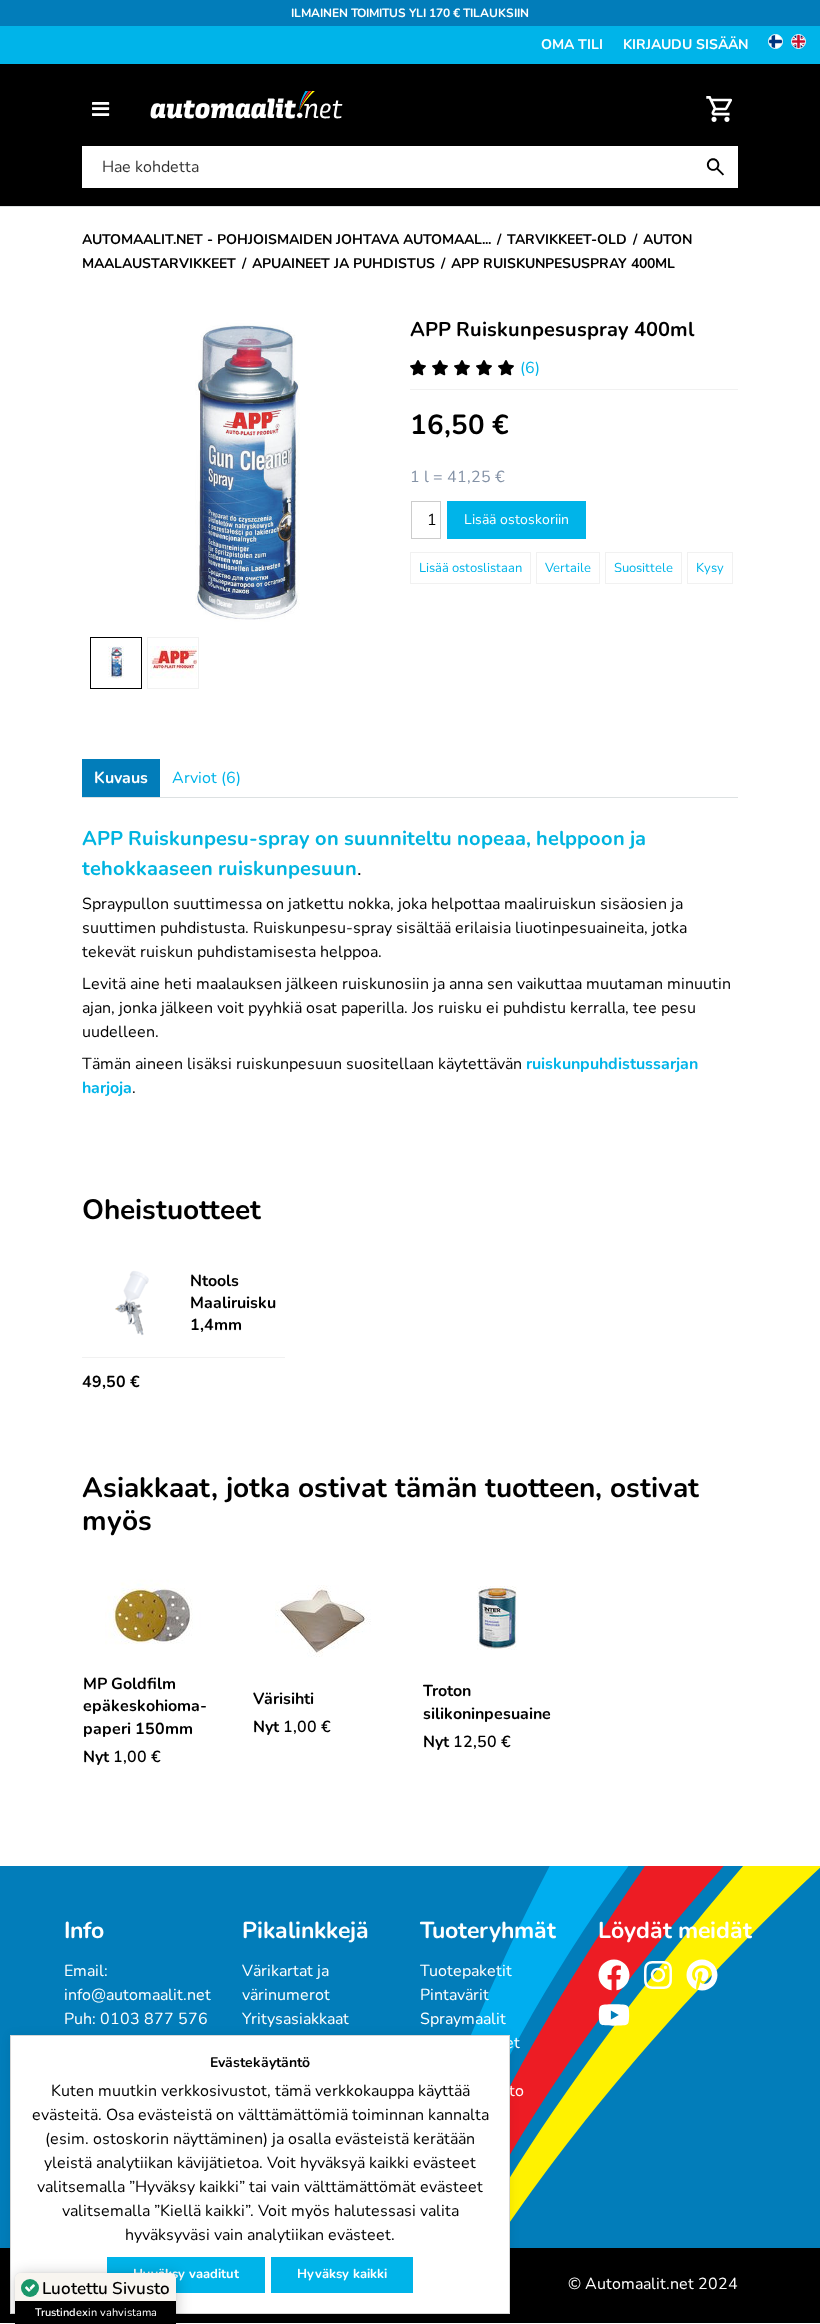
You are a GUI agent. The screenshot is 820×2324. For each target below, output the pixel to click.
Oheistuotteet (171, 1211)
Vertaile (568, 568)
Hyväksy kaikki (342, 2274)
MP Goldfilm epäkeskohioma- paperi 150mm (145, 1706)
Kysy (710, 568)
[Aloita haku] (720, 167)
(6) (530, 368)
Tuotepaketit (466, 1971)
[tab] (121, 778)
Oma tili (572, 44)
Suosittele (643, 568)
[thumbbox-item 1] (116, 663)
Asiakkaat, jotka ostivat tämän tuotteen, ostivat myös (390, 1505)
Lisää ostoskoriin (516, 519)
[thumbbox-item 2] (173, 663)
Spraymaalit (463, 2019)
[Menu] (100, 109)
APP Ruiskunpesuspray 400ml (552, 329)
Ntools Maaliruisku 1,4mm (233, 1303)
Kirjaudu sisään (685, 44)
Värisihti (283, 1699)
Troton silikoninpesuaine (487, 1702)
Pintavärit (454, 1995)
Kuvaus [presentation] (121, 778)
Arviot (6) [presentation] (206, 778)
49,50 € (111, 1382)
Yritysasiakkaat (295, 2019)
